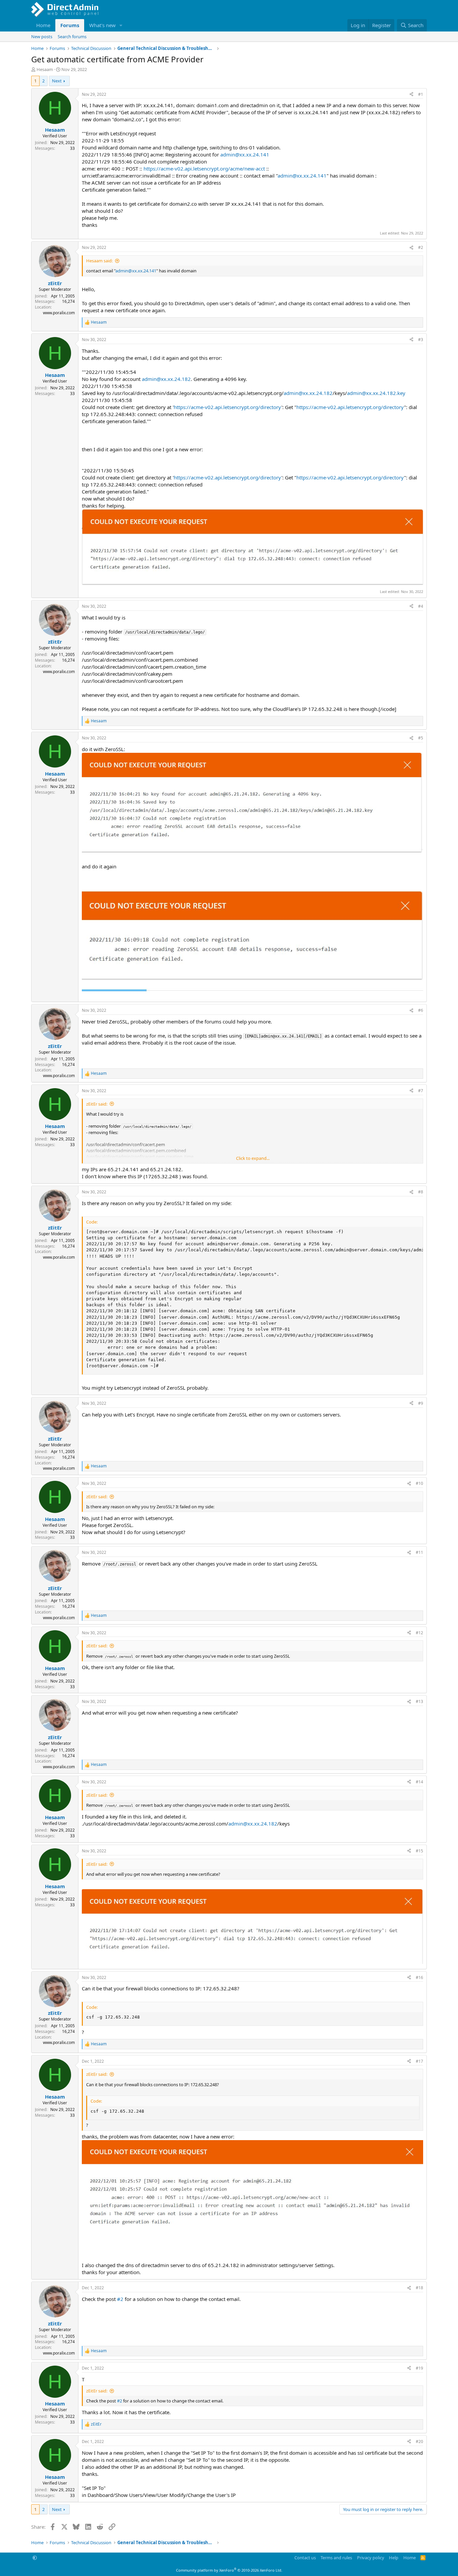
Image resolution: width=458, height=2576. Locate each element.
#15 (419, 1851)
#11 (419, 1552)
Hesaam (45, 69)
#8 (421, 1192)
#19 (419, 2368)
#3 (421, 340)
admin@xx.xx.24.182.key (376, 393)
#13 (419, 1701)
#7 (421, 1091)
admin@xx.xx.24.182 (166, 379)
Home (43, 25)
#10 (419, 1483)
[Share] (411, 95)
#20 (419, 2441)
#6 (421, 1010)
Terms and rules (336, 2558)
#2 (421, 247)
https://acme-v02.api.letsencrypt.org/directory (227, 407)
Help (394, 2558)
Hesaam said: (99, 261)
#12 (419, 1633)
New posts (42, 37)
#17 (419, 2061)
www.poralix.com (59, 313)
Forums (70, 25)
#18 (419, 2288)
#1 (421, 94)
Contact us (305, 2558)
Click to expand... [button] (253, 1158)
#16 (419, 1977)
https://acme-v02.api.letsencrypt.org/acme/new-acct (204, 169)
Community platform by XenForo (229, 2570)
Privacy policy (371, 2558)
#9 (421, 1403)
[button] (121, 25)
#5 (421, 738)
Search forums (72, 37)
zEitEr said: (97, 1104)
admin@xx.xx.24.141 (245, 154)
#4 (421, 606)
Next (57, 81)
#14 (419, 1782)
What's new (102, 25)
